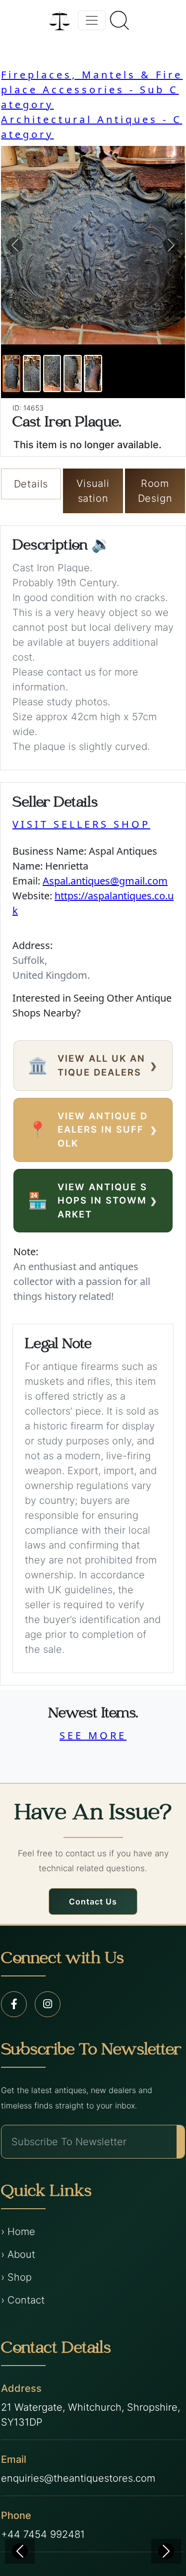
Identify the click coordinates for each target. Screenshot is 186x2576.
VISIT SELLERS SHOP (81, 824)
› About (18, 2254)
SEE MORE (93, 1735)
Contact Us (93, 1901)
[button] (15, 245)
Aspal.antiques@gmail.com (105, 881)
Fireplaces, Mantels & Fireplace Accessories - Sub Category (92, 90)
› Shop (16, 2277)
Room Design (155, 491)
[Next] (166, 2551)
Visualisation (93, 491)
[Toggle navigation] (92, 20)
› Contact (23, 2300)
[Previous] (20, 2551)
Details (31, 484)
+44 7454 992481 (43, 2534)
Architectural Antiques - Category (92, 127)
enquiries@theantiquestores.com (78, 2478)
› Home (18, 2232)
